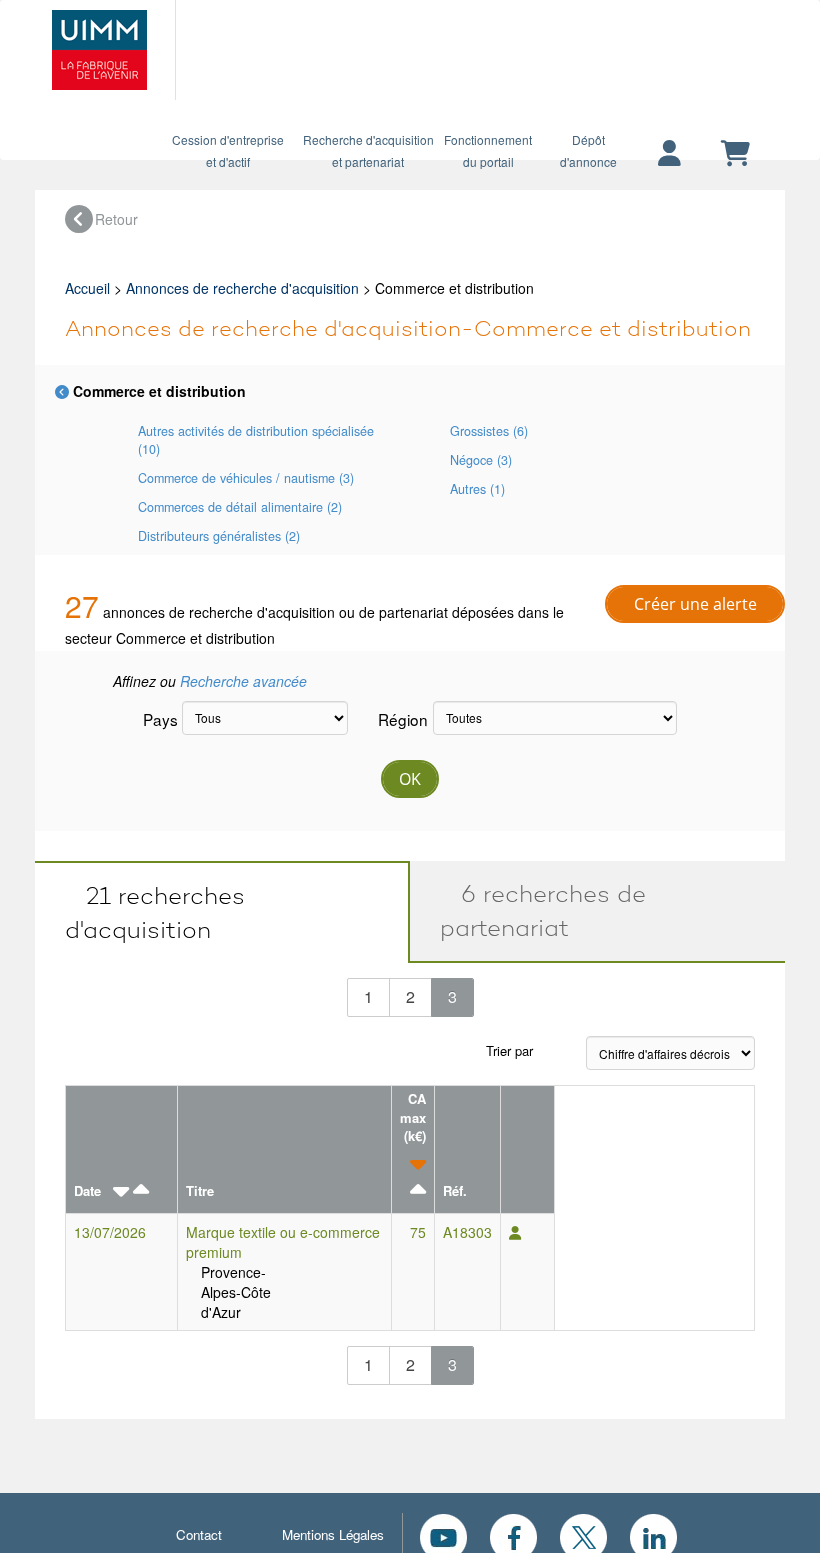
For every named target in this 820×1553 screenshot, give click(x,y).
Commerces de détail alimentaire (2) (240, 507)
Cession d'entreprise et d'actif (228, 150)
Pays (155, 719)
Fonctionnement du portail (488, 150)
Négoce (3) (481, 460)
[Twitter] (583, 1535)
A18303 (467, 1232)
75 (418, 1232)
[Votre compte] (669, 154)
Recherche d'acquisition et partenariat (368, 150)
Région (398, 719)
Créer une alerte (695, 604)
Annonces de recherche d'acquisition (242, 288)
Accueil (87, 288)
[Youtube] (443, 1535)
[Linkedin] (653, 1535)
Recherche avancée (243, 681)
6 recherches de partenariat (543, 910)
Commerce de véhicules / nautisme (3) (246, 478)
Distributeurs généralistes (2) (219, 536)
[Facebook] (513, 1535)
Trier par (509, 1050)
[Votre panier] (735, 154)
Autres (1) (477, 489)
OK (410, 779)
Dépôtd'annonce (588, 150)
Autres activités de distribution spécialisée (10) (256, 440)
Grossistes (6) (489, 431)
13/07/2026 (110, 1232)
